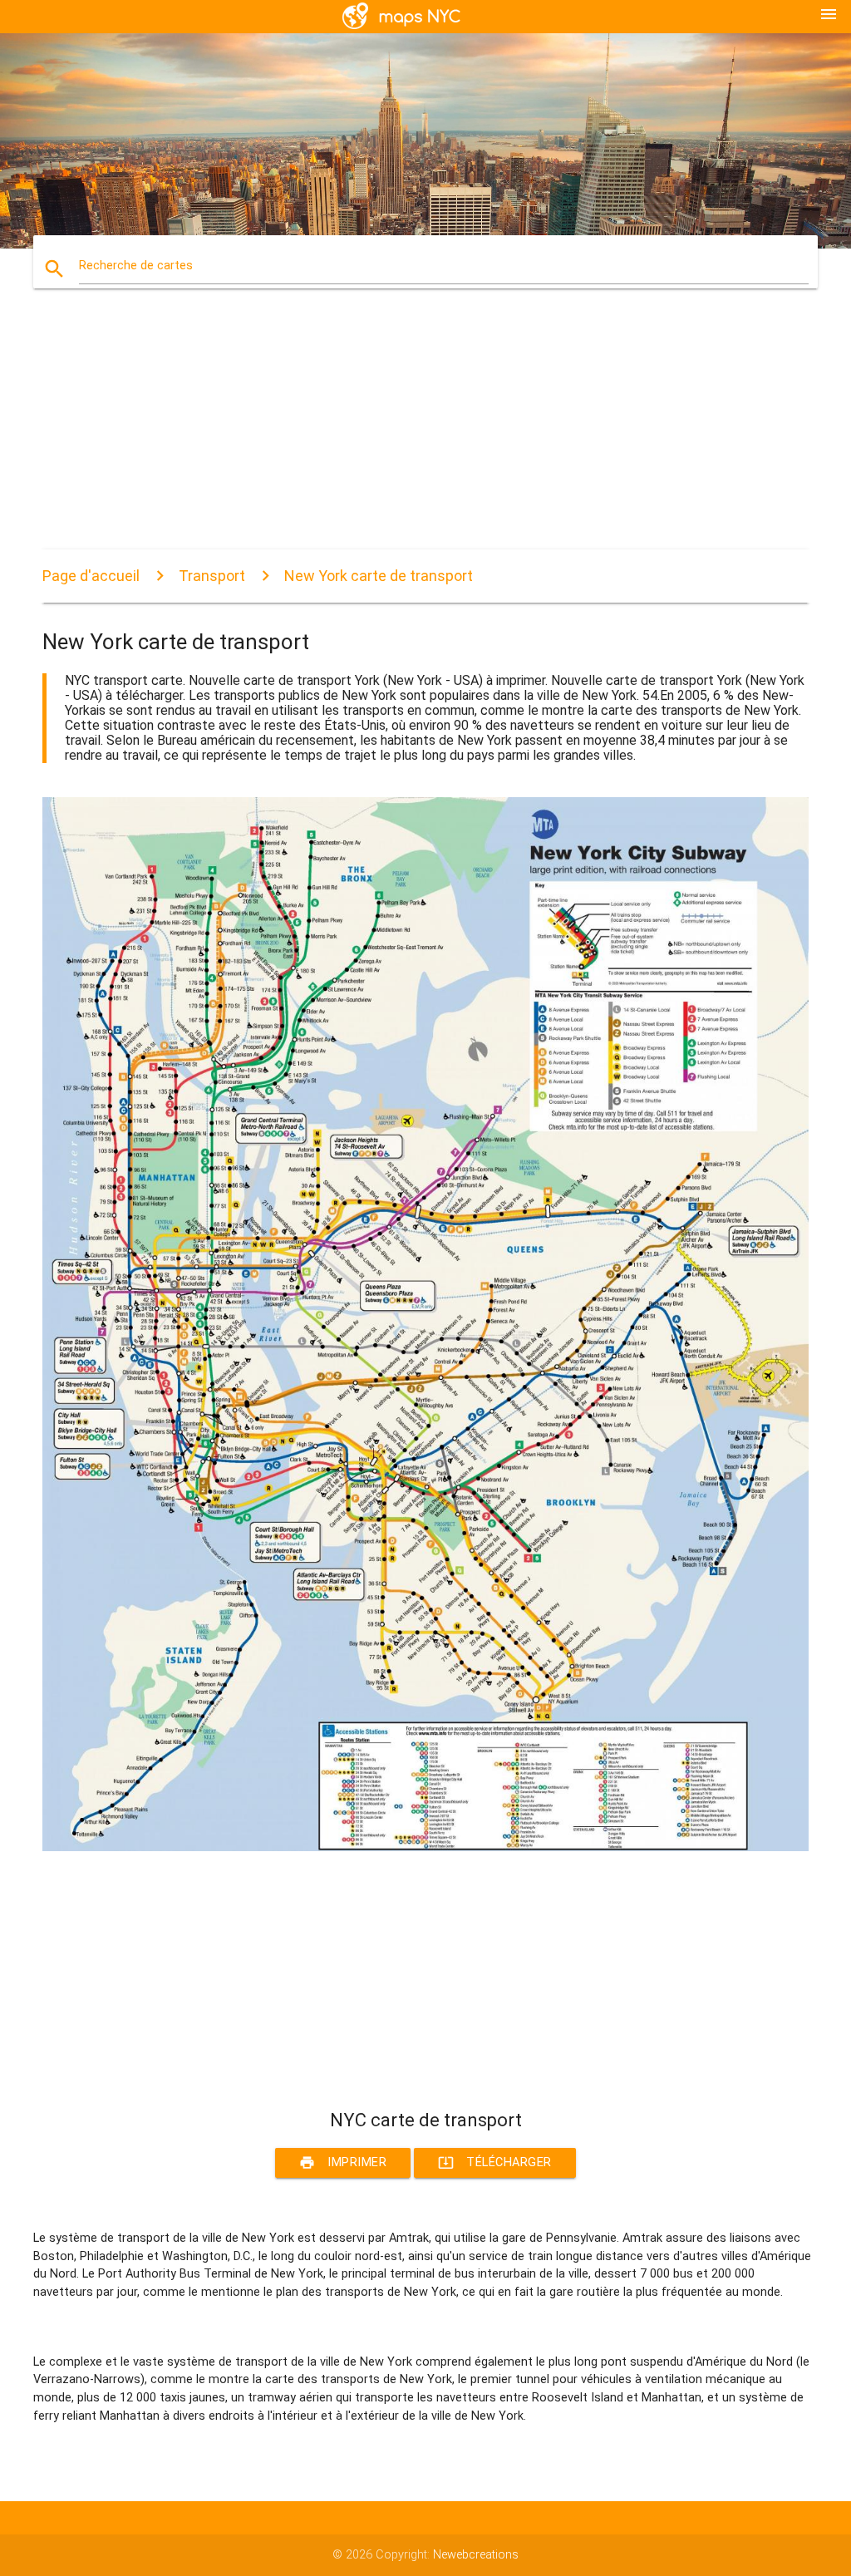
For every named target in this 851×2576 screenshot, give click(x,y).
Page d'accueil (91, 576)
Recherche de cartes (136, 266)
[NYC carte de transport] (425, 1847)
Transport (212, 576)
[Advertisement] (425, 433)
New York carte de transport (379, 576)
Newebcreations (476, 2555)
